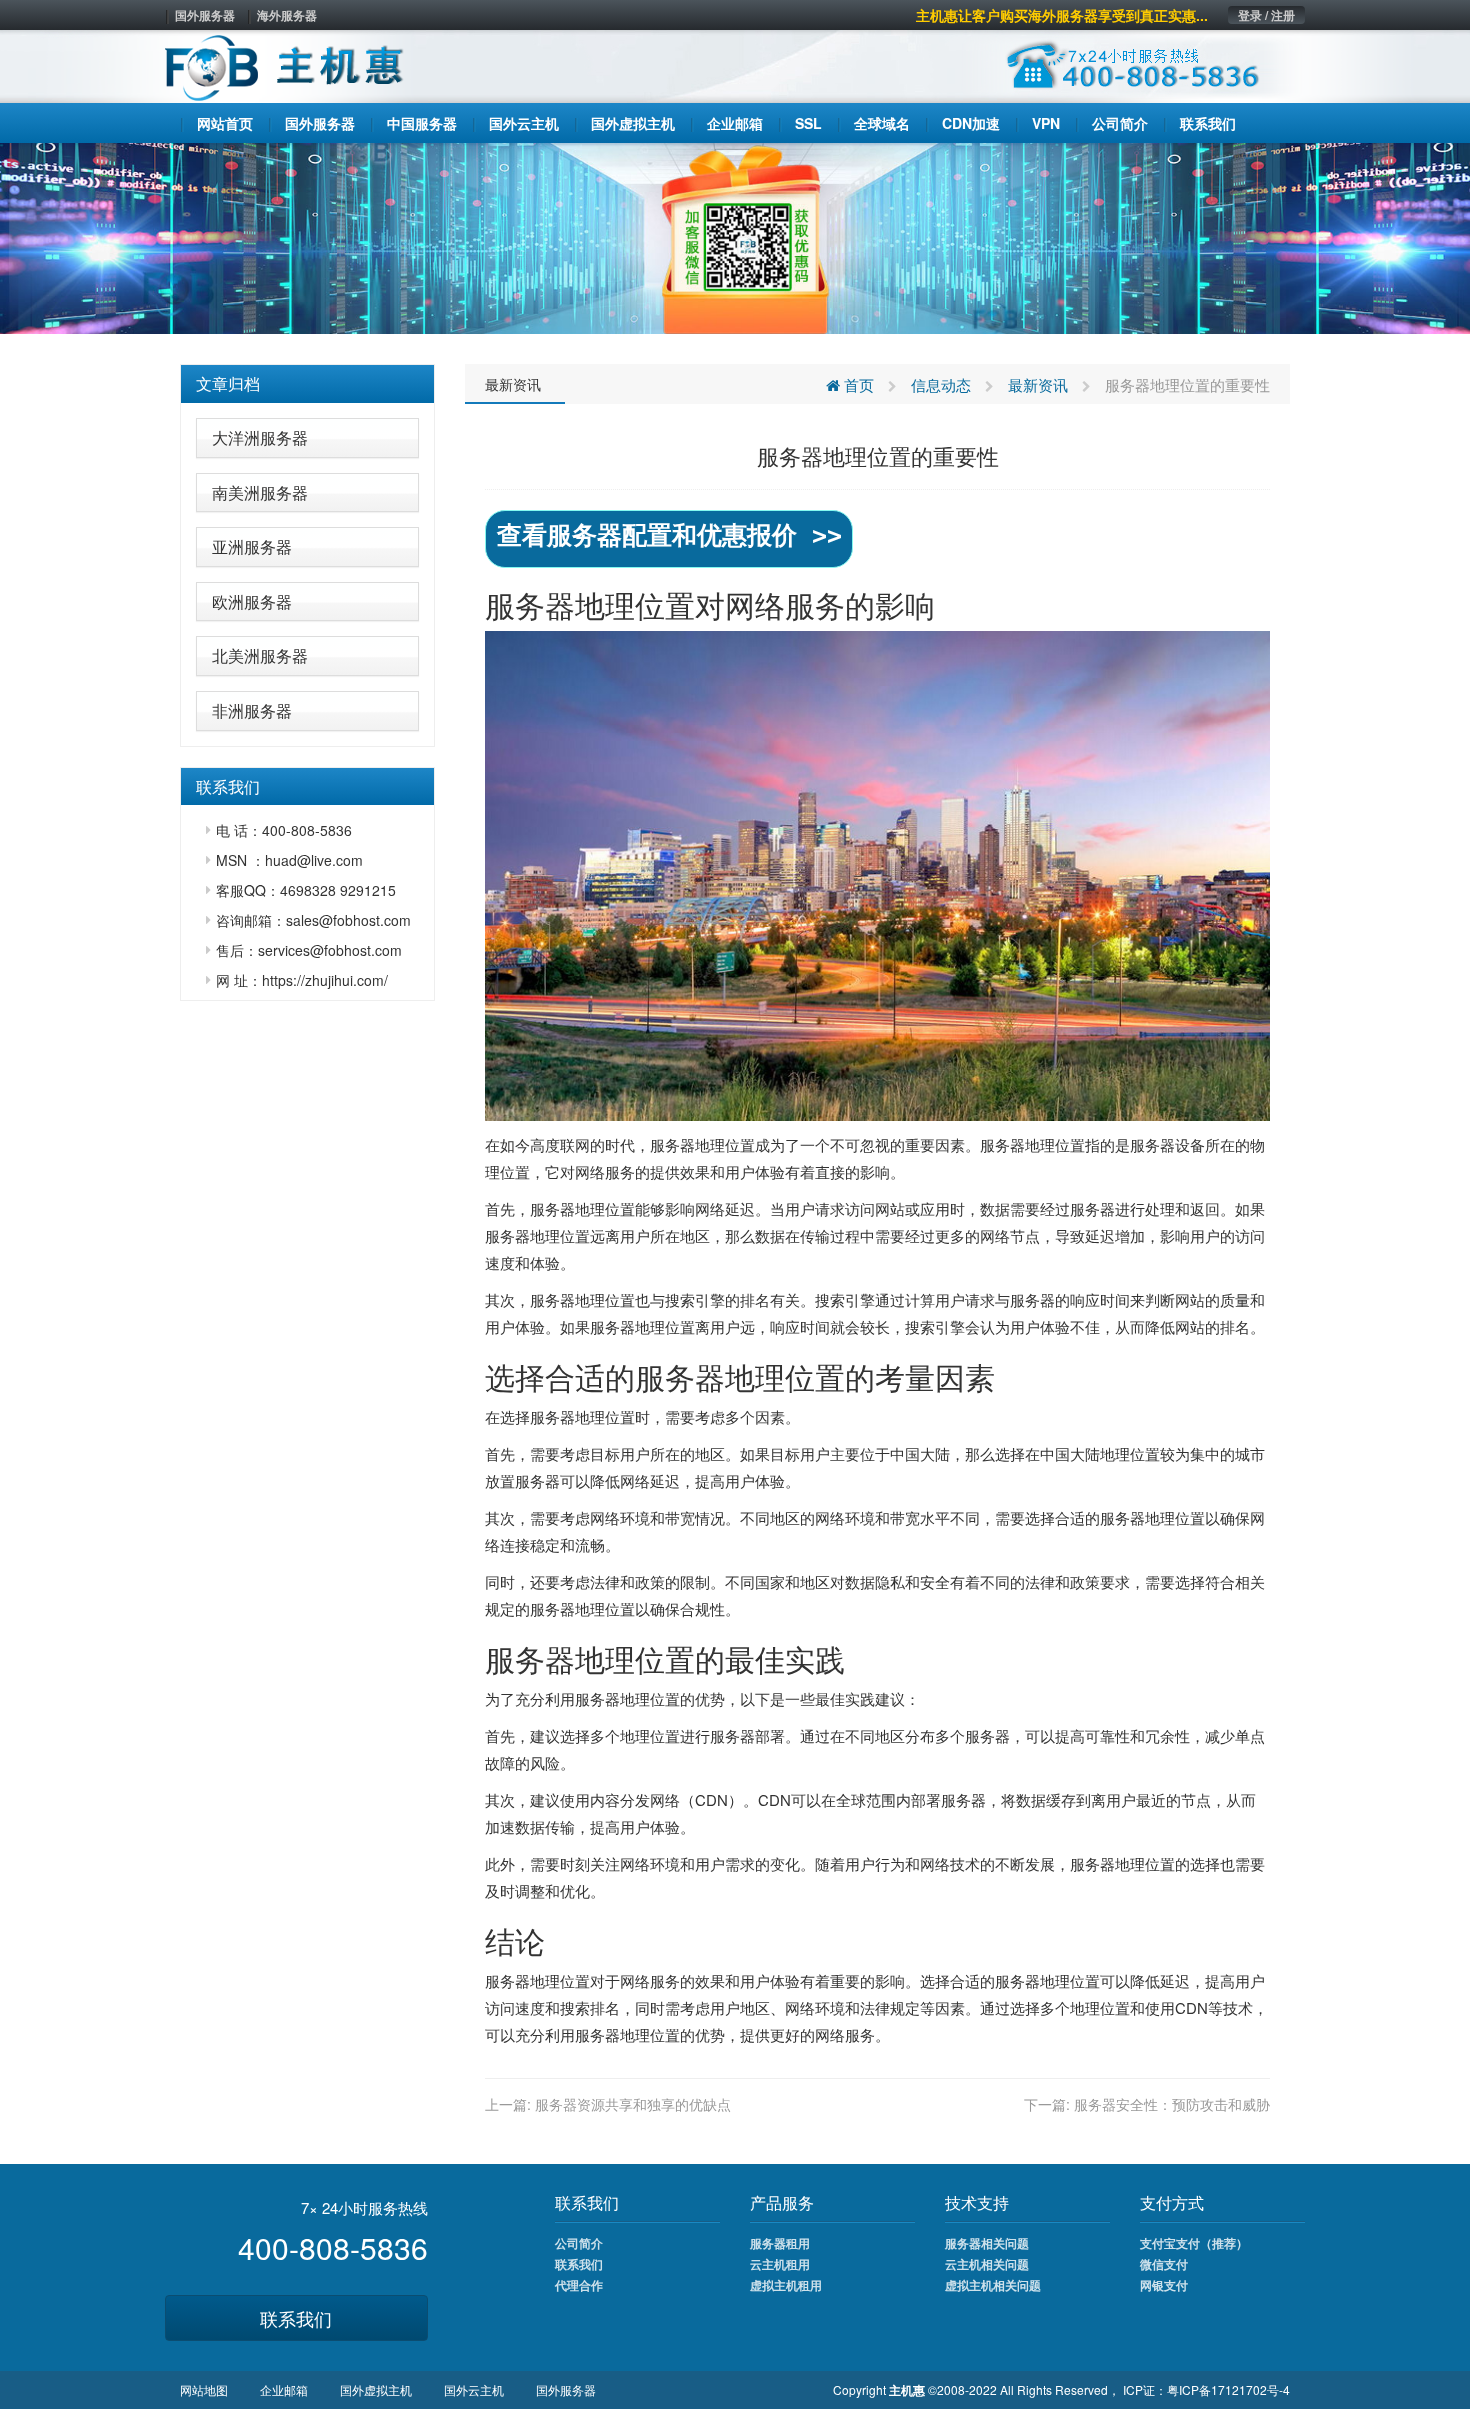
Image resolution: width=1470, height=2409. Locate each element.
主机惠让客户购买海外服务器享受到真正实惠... (1062, 15)
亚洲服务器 (252, 546)
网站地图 (204, 2389)
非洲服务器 (252, 710)
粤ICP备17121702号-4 (1228, 2389)
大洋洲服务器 (260, 437)
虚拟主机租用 (786, 2285)
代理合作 (579, 2285)
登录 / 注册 (1266, 15)
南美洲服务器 (260, 492)
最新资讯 (513, 384)
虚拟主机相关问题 (993, 2285)
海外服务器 (287, 15)
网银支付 (1164, 2285)
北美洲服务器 (260, 655)
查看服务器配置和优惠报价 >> (669, 535)
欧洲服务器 (252, 601)
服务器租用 (780, 2243)
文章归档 (228, 383)
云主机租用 (780, 2264)
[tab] (307, 384)
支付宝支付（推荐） (1194, 2243)
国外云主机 (474, 2389)
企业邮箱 (284, 2389)
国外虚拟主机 (376, 2389)
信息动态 (941, 384)
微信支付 (1164, 2264)
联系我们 (296, 2318)
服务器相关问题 (987, 2243)
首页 (857, 384)
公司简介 (579, 2243)
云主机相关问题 (987, 2264)
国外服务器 (205, 15)
